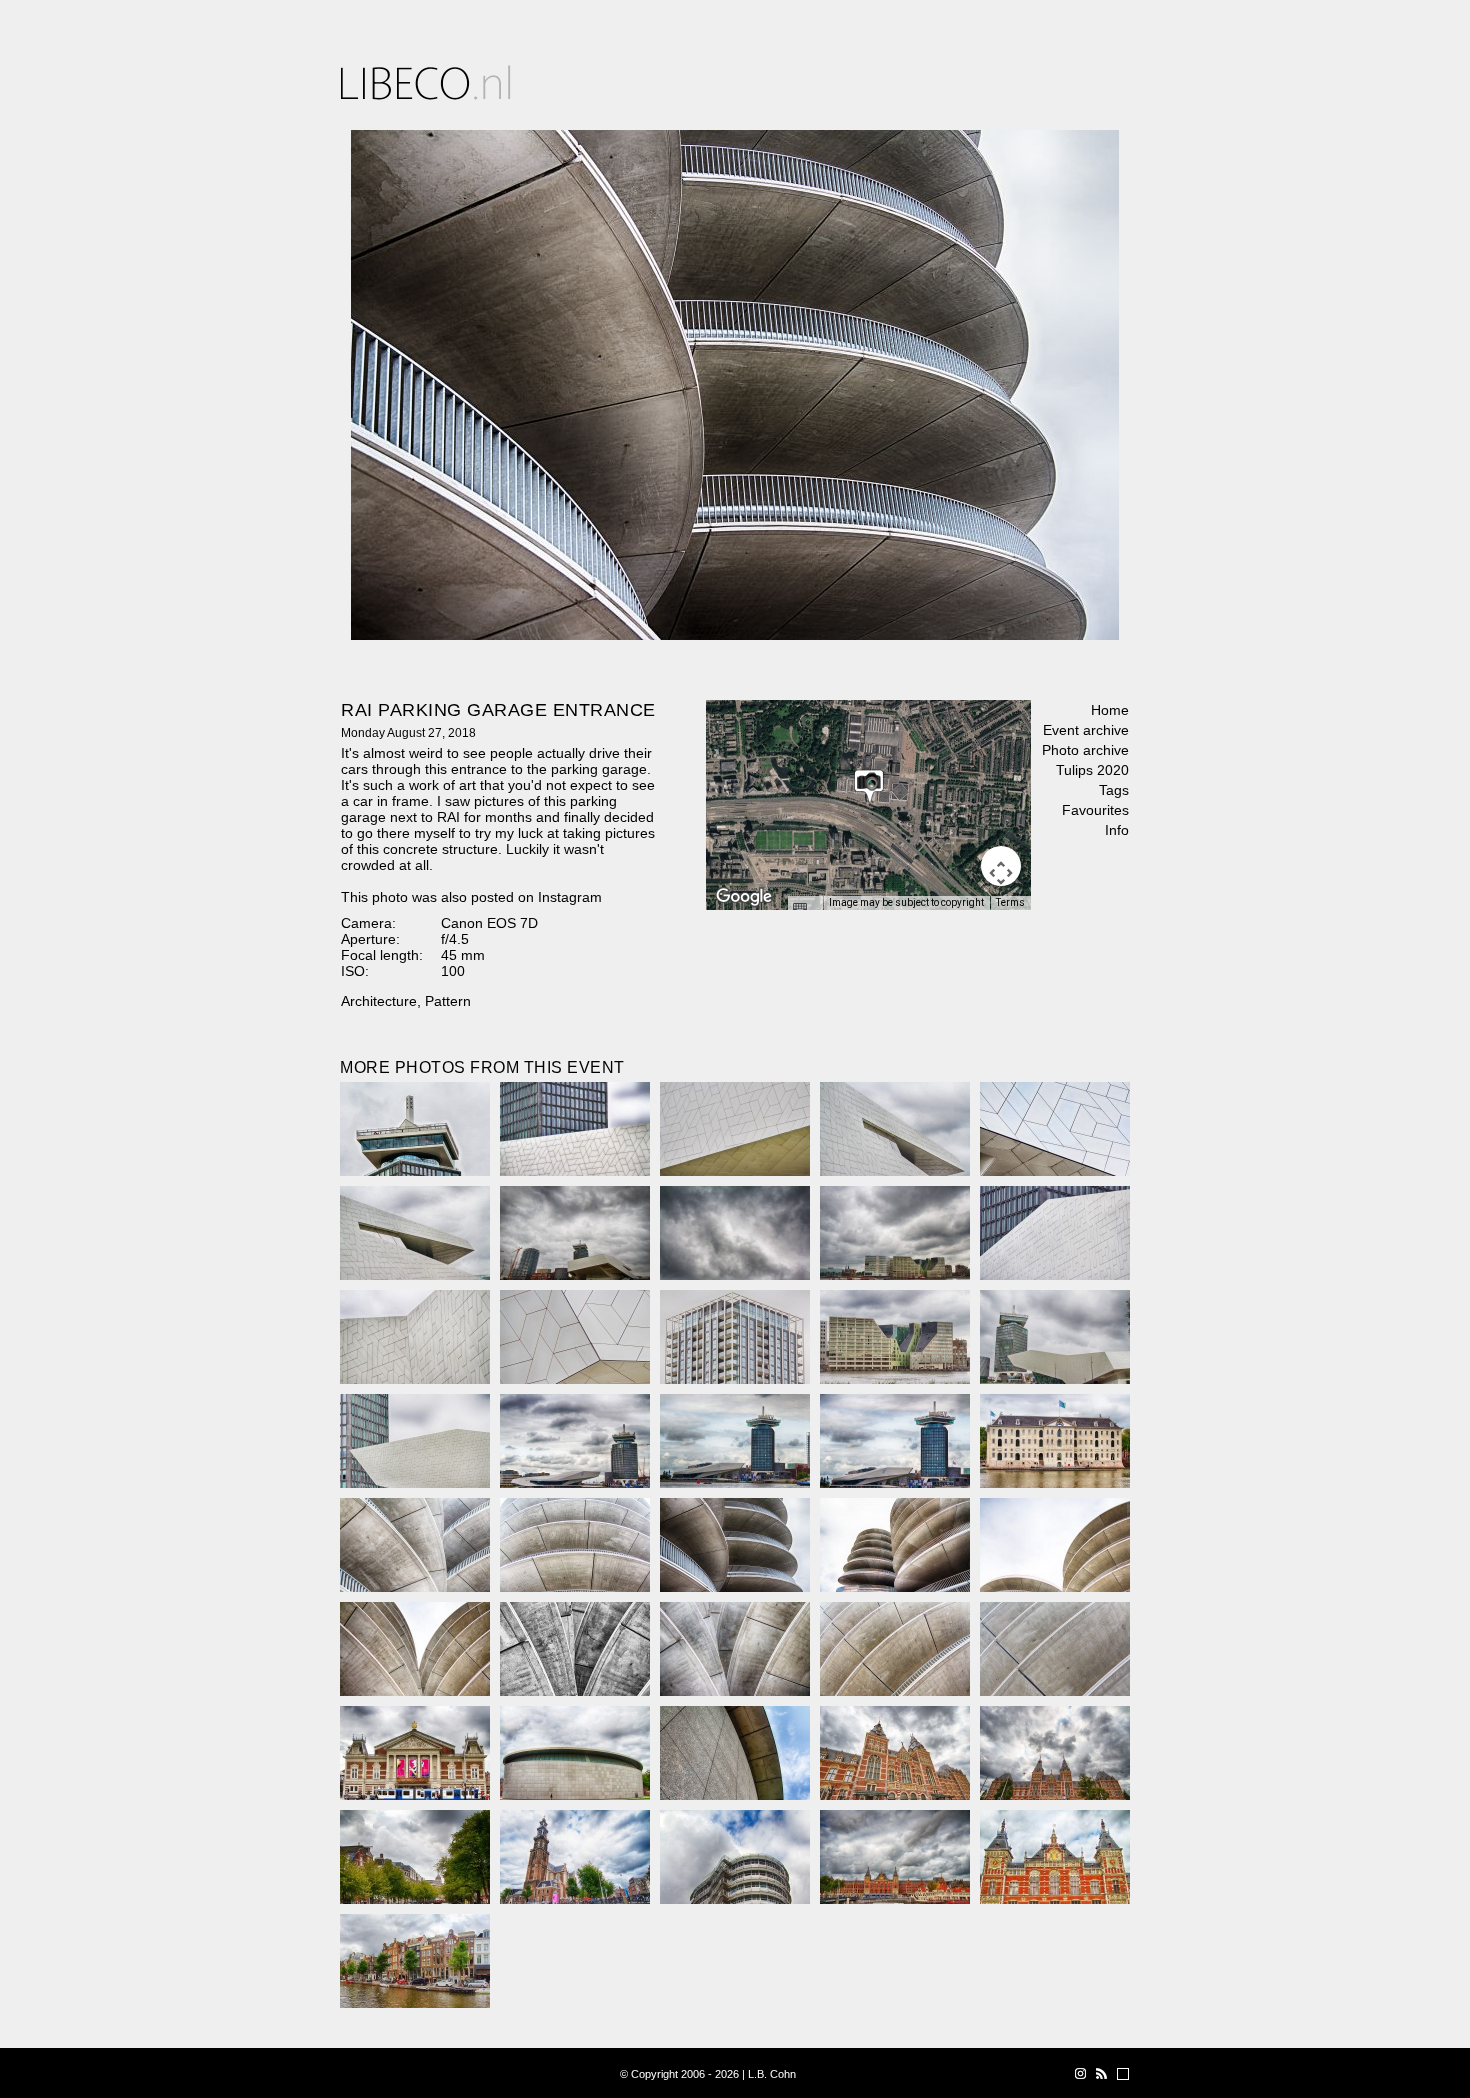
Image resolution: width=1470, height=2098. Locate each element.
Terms (1010, 902)
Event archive (1086, 730)
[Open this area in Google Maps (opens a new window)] (744, 897)
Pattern (448, 1001)
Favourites (1095, 810)
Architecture (379, 1001)
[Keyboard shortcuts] (805, 909)
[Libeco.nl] (426, 82)
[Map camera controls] (1001, 866)
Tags (1114, 790)
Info (1117, 830)
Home (1110, 710)
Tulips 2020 (1092, 770)
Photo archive (1085, 750)
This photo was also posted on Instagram (471, 897)
